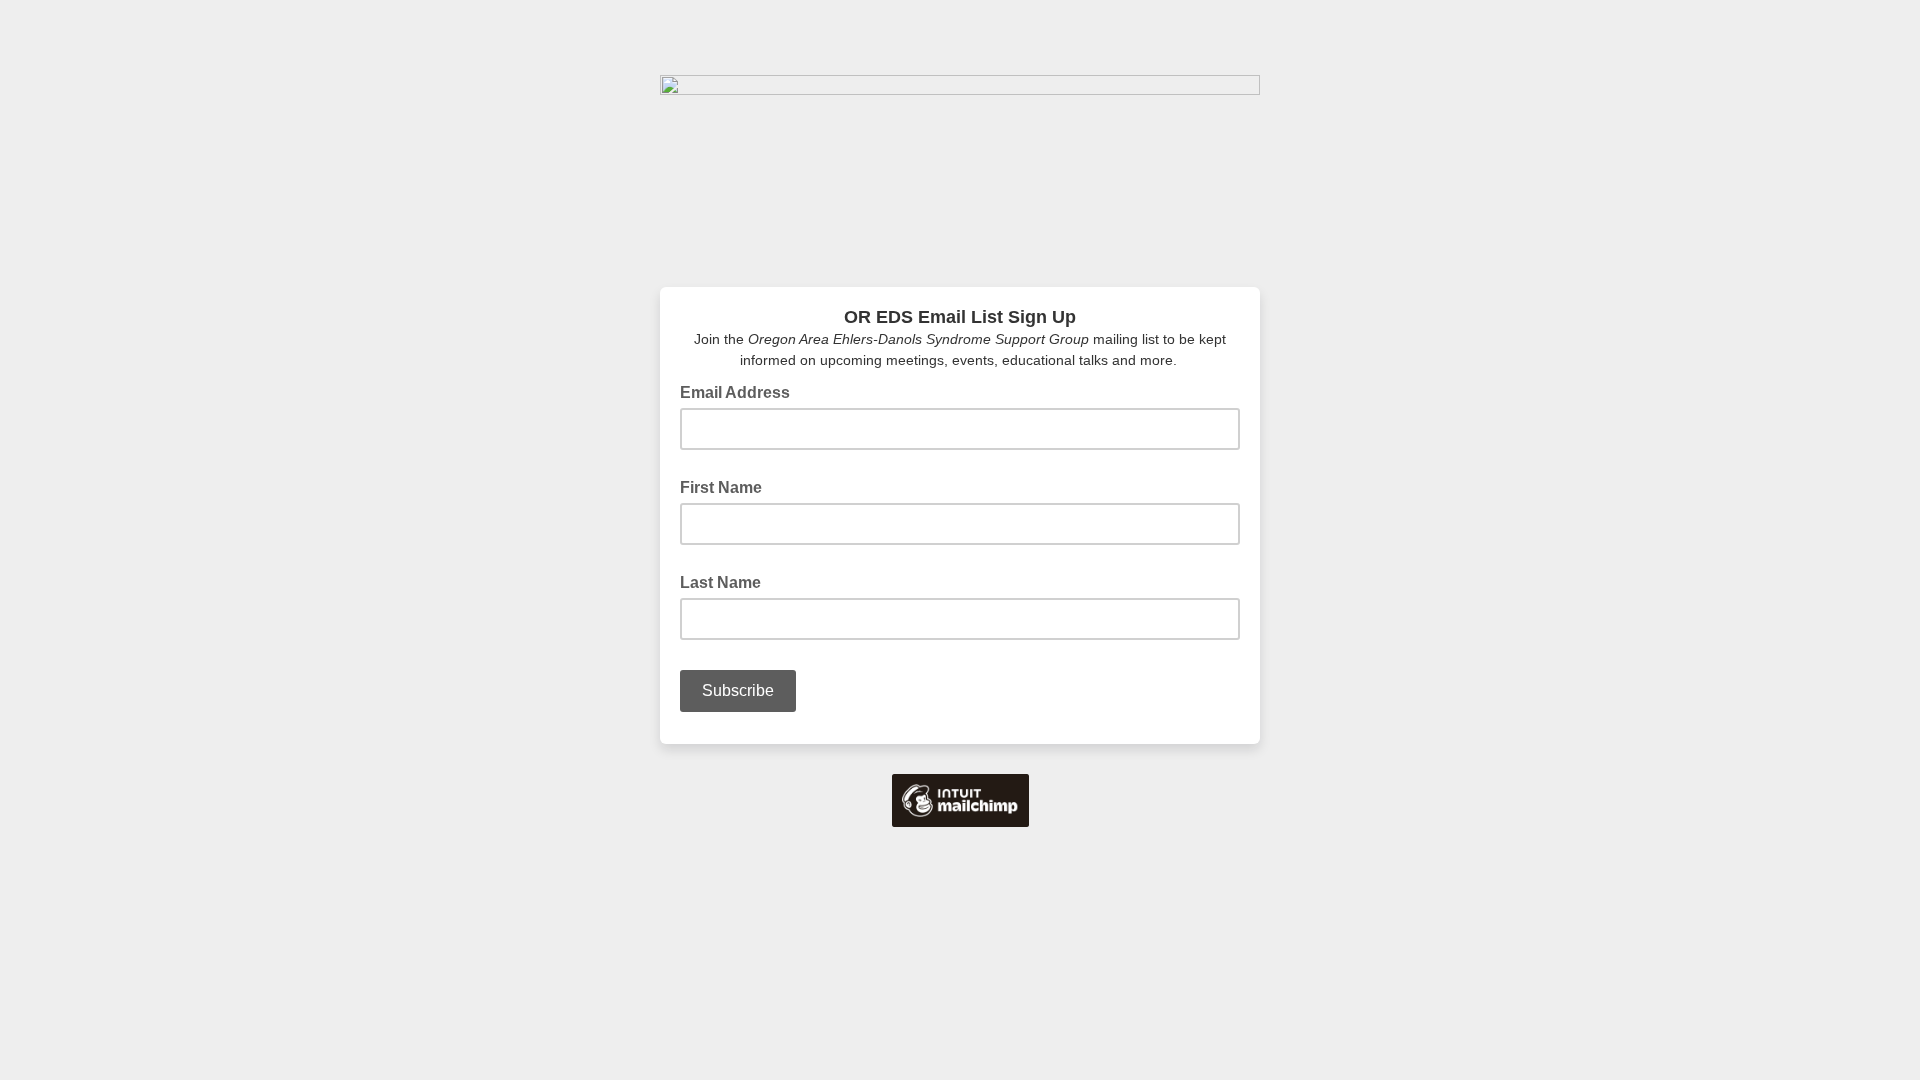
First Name (721, 487)
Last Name (720, 582)
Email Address (741, 391)
